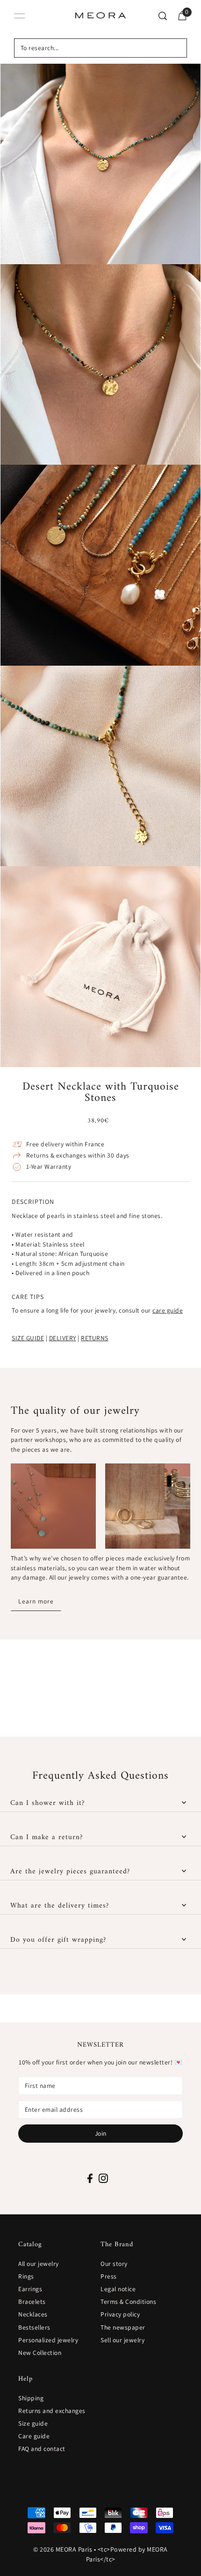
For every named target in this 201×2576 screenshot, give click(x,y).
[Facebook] (90, 2177)
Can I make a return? (47, 1837)
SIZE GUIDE (28, 1338)
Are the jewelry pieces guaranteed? (70, 1871)
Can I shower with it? (47, 1803)
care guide (168, 1310)
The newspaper (123, 2327)
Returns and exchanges (52, 2411)
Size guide (33, 2423)
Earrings (30, 2289)
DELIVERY (63, 1338)
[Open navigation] (20, 16)
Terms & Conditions (128, 2301)
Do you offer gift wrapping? (58, 1940)
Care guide (34, 2436)
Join (101, 2133)
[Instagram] (103, 2177)
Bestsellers (34, 2327)
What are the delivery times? (60, 1906)
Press (109, 2276)
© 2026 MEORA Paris (63, 2549)
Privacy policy (120, 2314)
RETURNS (95, 1338)
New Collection (40, 2353)
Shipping (31, 2398)
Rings (26, 2276)
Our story (114, 2264)
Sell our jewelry (122, 2340)
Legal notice (118, 2289)
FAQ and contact (42, 2449)
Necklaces (33, 2314)
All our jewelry (39, 2264)
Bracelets (32, 2301)
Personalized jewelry (48, 2340)
